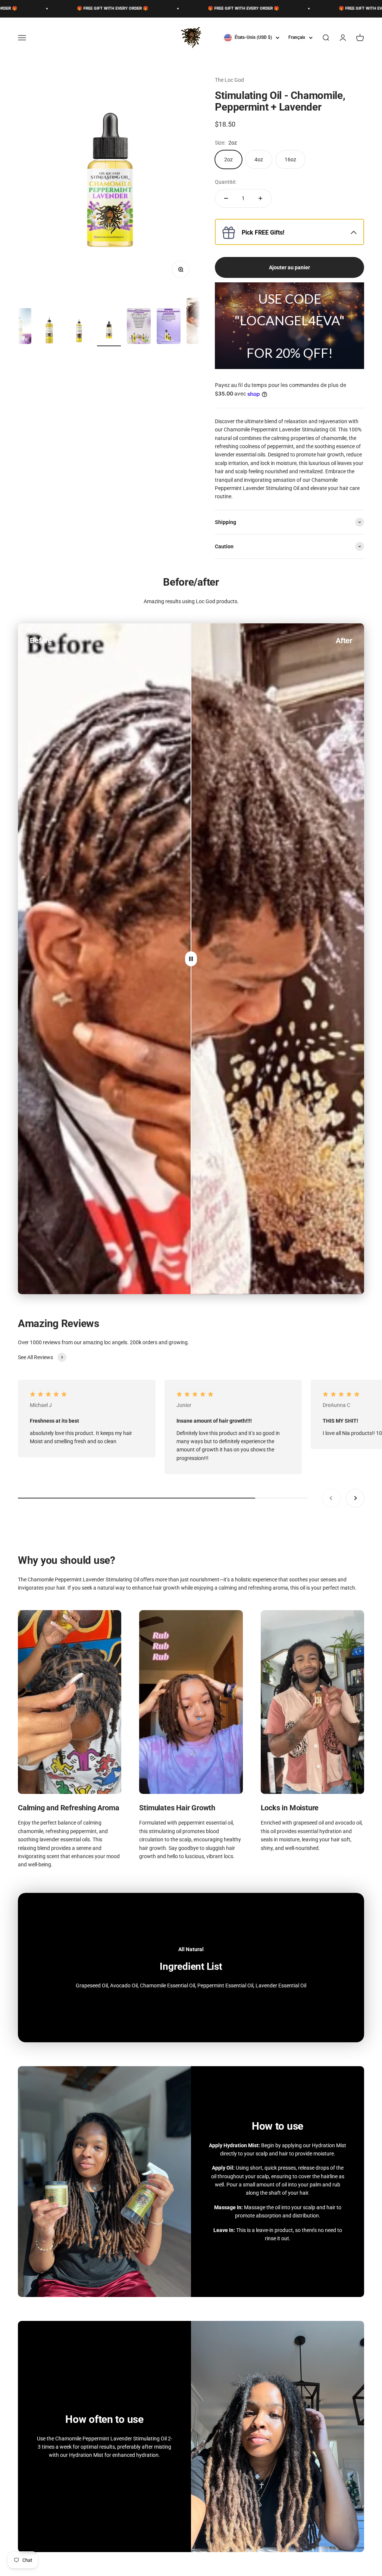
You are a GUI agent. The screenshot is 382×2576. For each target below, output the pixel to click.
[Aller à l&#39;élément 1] (19, 327)
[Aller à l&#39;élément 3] (79, 331)
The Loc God (229, 80)
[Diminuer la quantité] (226, 198)
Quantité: (226, 182)
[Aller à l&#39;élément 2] (49, 331)
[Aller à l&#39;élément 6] (169, 327)
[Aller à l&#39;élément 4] (109, 331)
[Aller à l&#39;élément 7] (198, 322)
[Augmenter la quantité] (260, 198)
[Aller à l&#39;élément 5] (139, 327)
